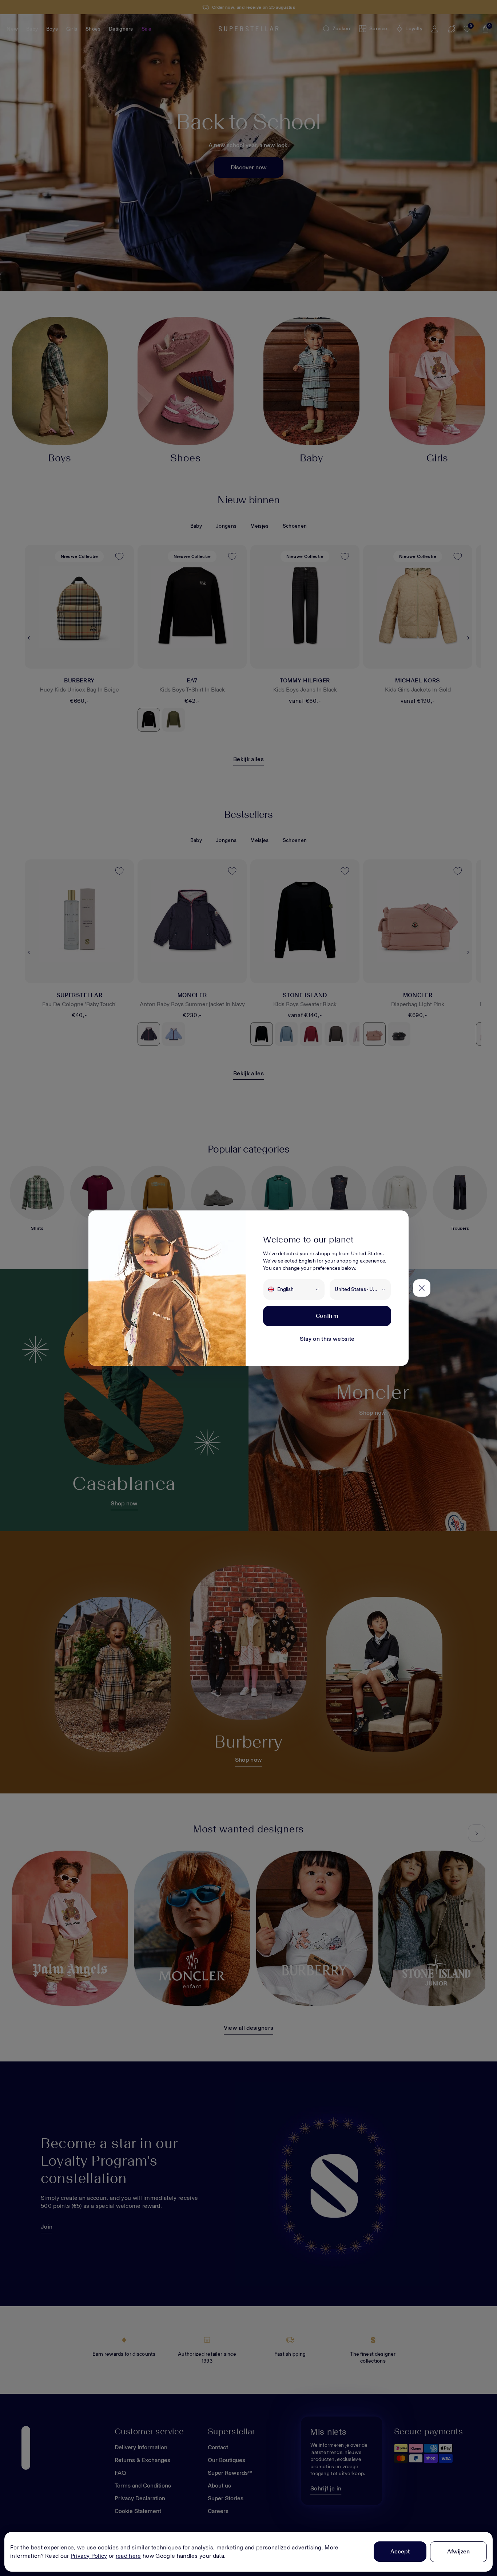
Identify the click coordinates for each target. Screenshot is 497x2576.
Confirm (327, 1316)
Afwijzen (458, 2551)
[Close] (422, 1288)
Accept (400, 2551)
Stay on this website (327, 1339)
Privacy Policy (89, 2556)
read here (128, 2556)
